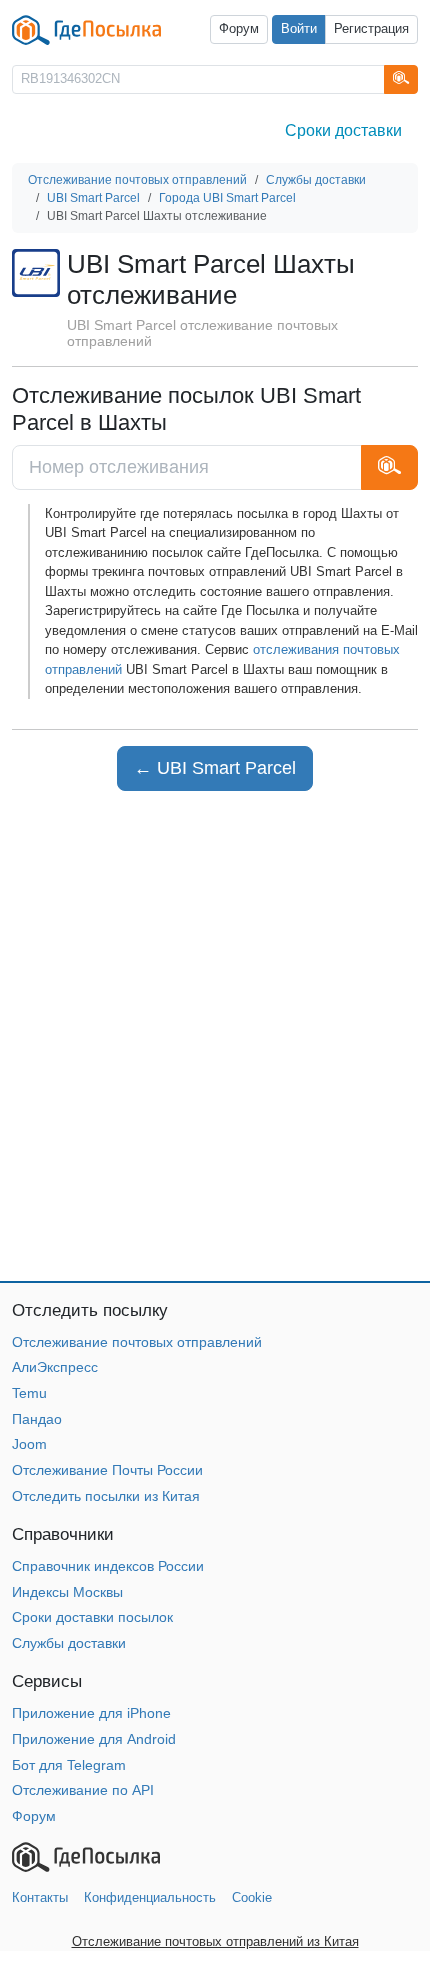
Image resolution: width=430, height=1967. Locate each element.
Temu (29, 1393)
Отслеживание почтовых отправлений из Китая (215, 1941)
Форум (239, 29)
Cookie (252, 1897)
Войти (299, 29)
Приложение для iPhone (91, 1713)
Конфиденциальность (150, 1897)
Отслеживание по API (83, 1790)
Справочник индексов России (108, 1566)
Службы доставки (69, 1643)
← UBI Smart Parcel (215, 768)
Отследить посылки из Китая (106, 1496)
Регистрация (371, 29)
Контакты (40, 1897)
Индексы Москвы (67, 1592)
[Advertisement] (215, 1036)
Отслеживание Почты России (107, 1470)
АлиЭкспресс (55, 1367)
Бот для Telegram (69, 1765)
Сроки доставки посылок (92, 1617)
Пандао (37, 1419)
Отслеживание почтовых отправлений (137, 1342)
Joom (29, 1444)
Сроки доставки (343, 130)
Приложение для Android (94, 1739)
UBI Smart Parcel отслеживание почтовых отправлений (202, 333)
